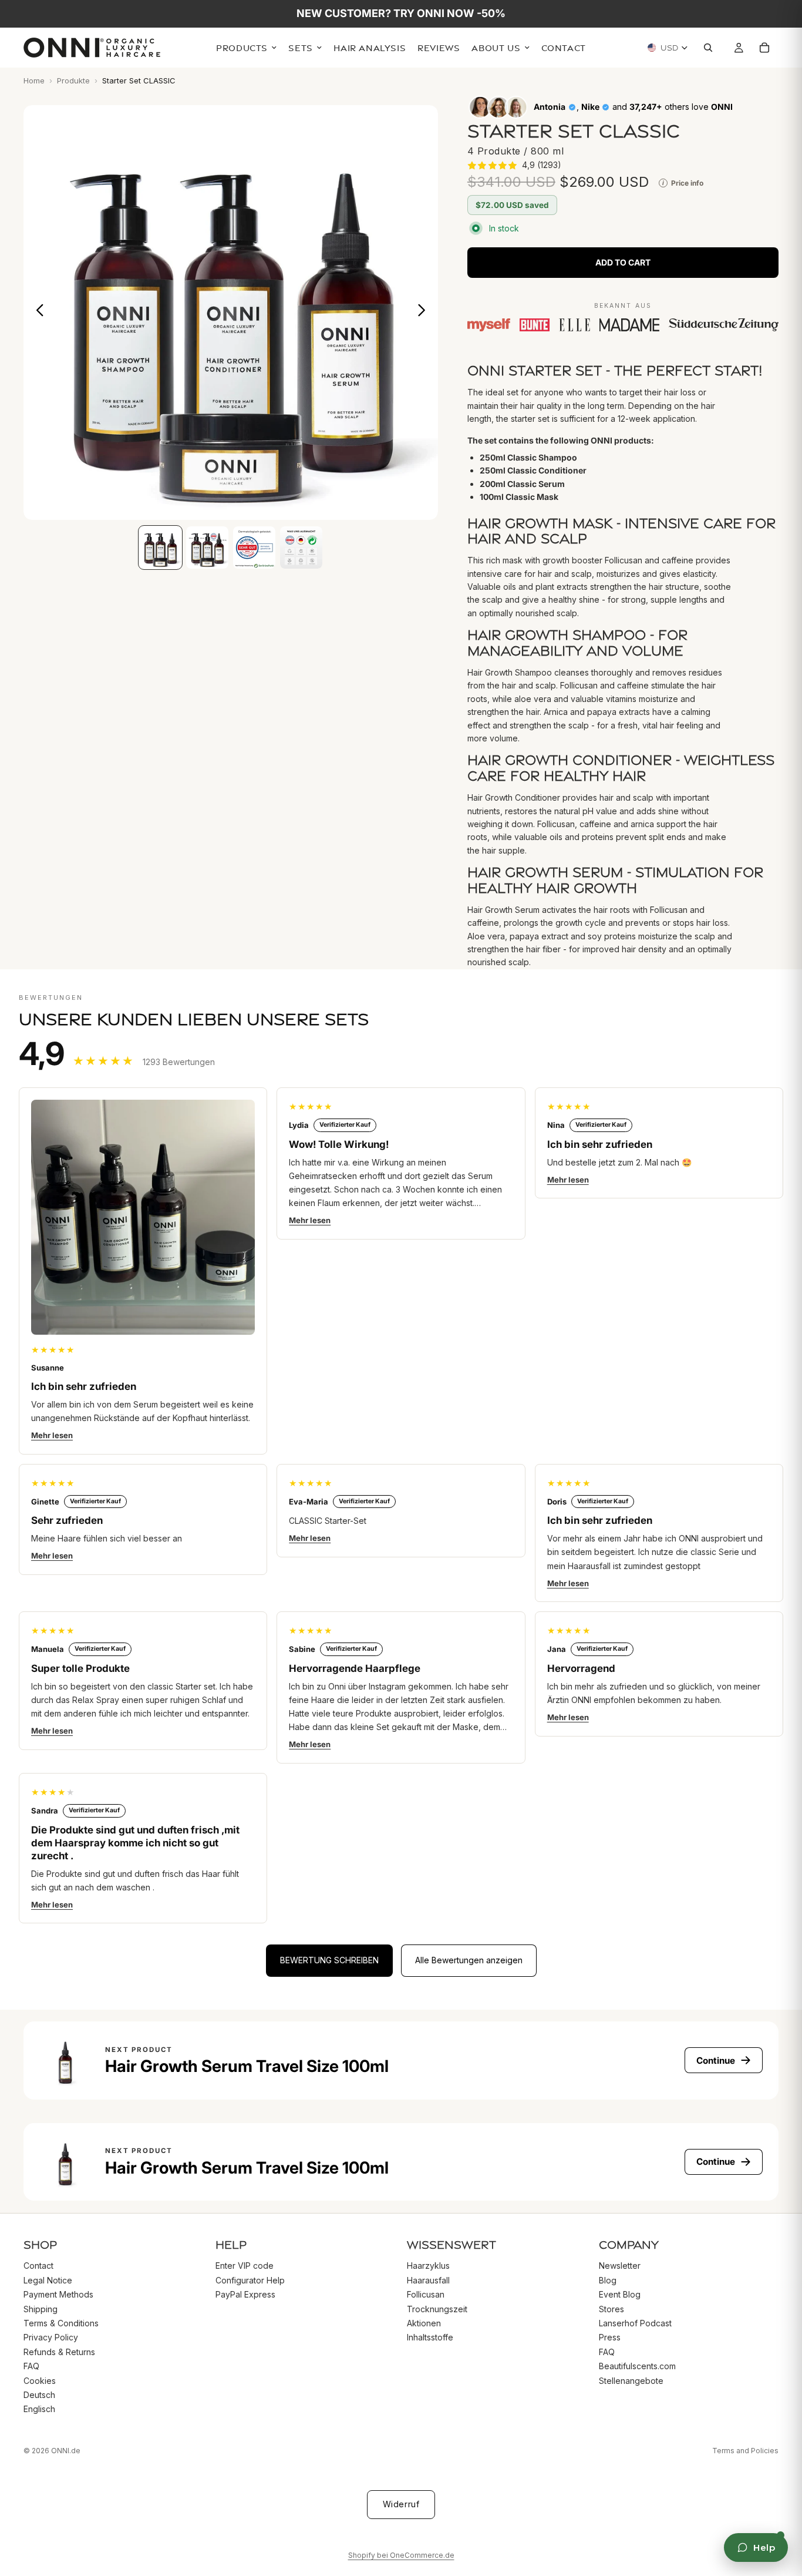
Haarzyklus (428, 2266)
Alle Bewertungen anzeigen (469, 1960)
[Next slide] (425, 313)
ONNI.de (66, 2451)
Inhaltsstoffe (430, 2337)
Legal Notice (48, 2280)
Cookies (40, 2380)
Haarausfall (428, 2280)
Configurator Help (250, 2280)
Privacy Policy (51, 2337)
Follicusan (426, 2294)
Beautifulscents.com (637, 2366)
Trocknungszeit (437, 2308)
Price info (683, 183)
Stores (611, 2308)
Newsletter (620, 2266)
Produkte (73, 80)
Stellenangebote (631, 2380)
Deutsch (39, 2394)
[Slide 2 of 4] (207, 548)
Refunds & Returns (59, 2351)
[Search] (711, 48)
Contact (38, 2266)
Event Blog (620, 2294)
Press (610, 2337)
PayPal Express (245, 2294)
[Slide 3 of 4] (254, 548)
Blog (608, 2280)
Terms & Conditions (61, 2323)
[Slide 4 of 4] (301, 548)
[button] (514, 165)
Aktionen (424, 2323)
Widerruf (401, 2504)
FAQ (31, 2366)
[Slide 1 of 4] (160, 548)
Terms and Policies (745, 2451)
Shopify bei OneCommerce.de (401, 2555)
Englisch (39, 2409)
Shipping (41, 2308)
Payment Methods (58, 2294)
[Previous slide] (37, 313)
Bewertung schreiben (329, 1960)
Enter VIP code (245, 2266)
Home (34, 80)
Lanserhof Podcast (635, 2323)
